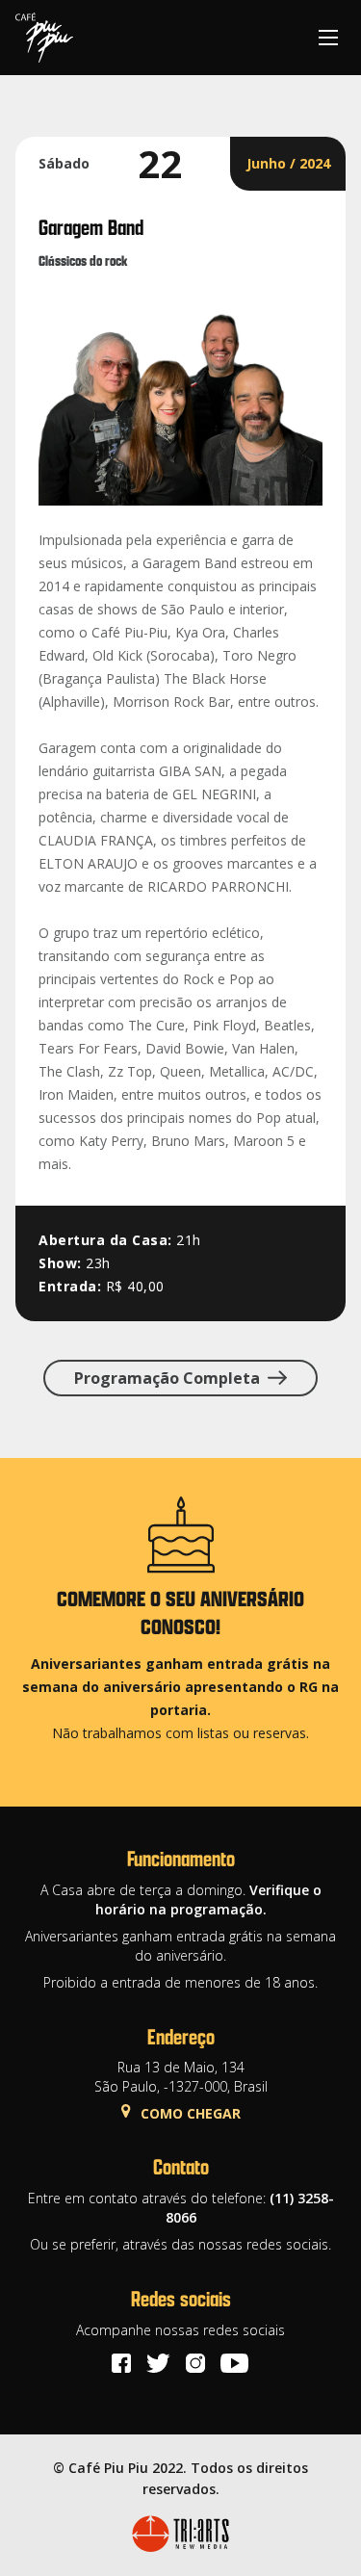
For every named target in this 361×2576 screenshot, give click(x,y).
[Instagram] (195, 2363)
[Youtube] (235, 2363)
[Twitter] (158, 2363)
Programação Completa (167, 1378)
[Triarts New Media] (180, 2534)
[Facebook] (121, 2363)
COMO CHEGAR (191, 2113)
